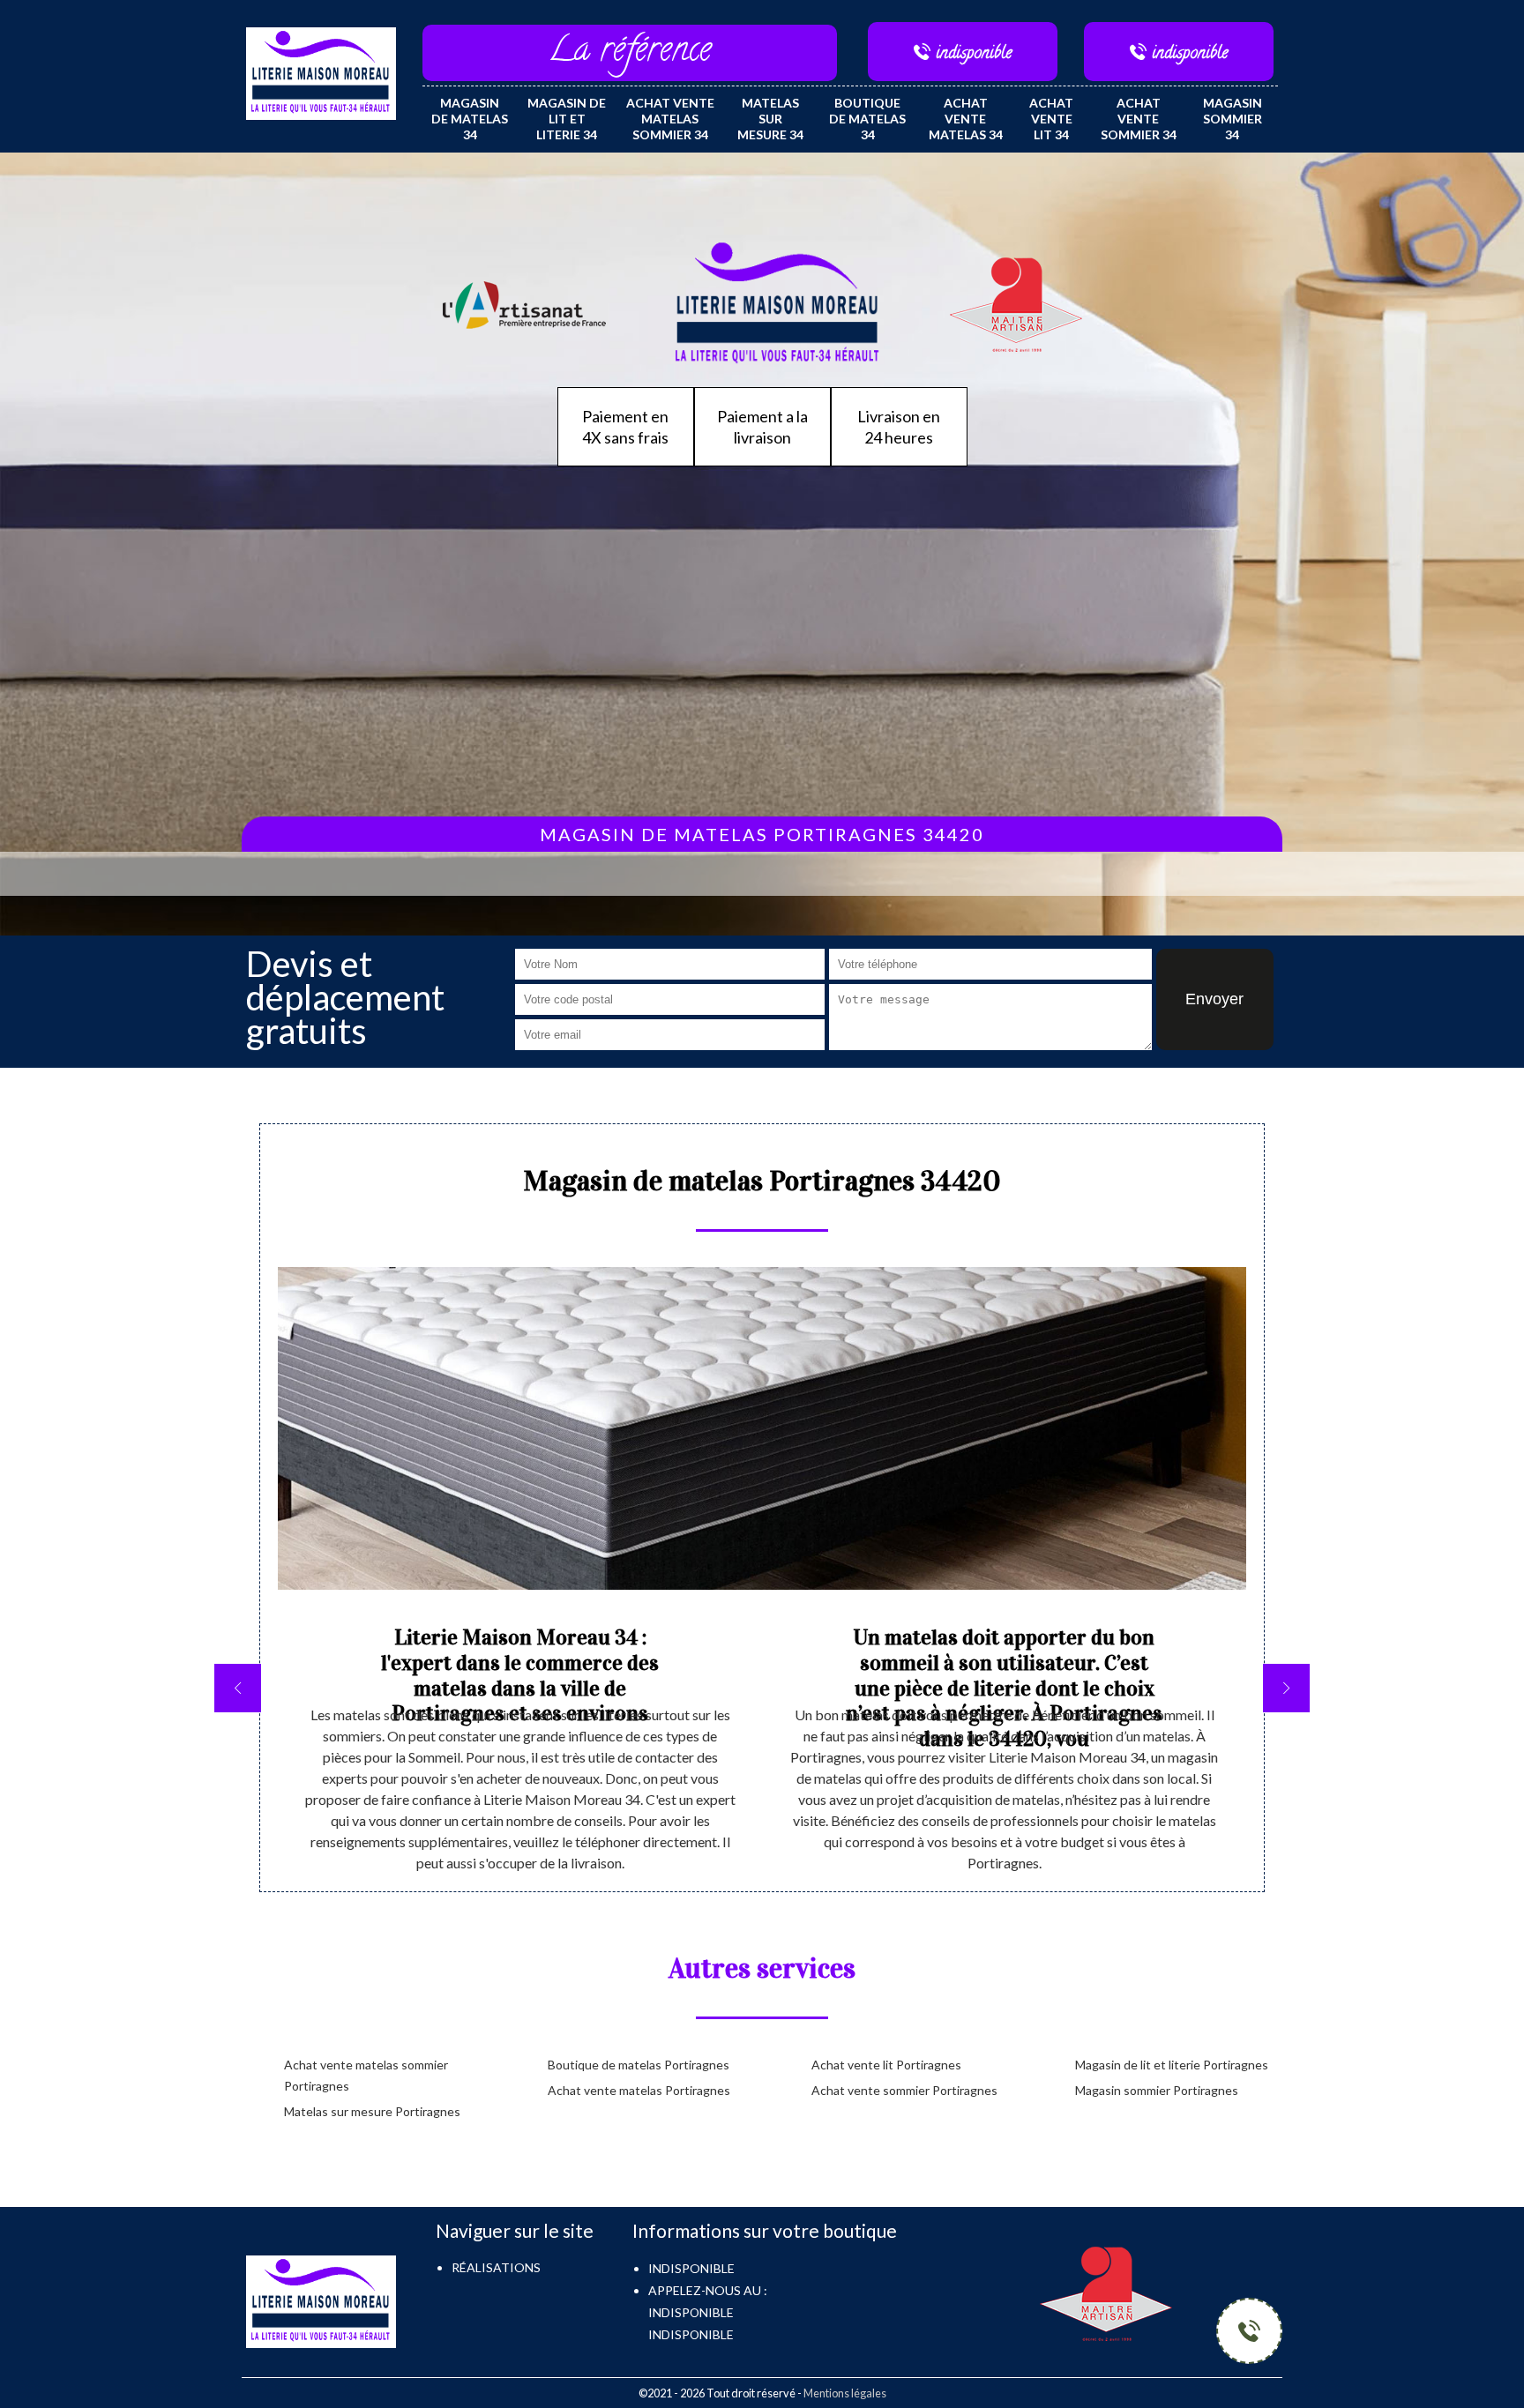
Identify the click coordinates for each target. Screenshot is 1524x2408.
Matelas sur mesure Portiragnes (372, 2111)
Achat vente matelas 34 (966, 119)
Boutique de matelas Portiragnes (639, 2065)
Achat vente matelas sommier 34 (670, 119)
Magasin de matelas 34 (470, 119)
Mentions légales (845, 2393)
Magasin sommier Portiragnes (1157, 2090)
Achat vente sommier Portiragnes (904, 2090)
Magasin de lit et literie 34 (567, 119)
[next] (1286, 1688)
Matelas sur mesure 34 (770, 119)
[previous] (238, 1688)
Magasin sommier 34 (1233, 119)
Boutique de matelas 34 (867, 119)
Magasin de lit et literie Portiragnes (1172, 2065)
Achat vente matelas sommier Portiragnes (366, 2075)
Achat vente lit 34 (1051, 119)
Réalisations (496, 2267)
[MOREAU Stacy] (321, 72)
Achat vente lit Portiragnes (886, 2065)
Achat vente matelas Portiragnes (639, 2090)
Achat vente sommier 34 (1139, 119)
